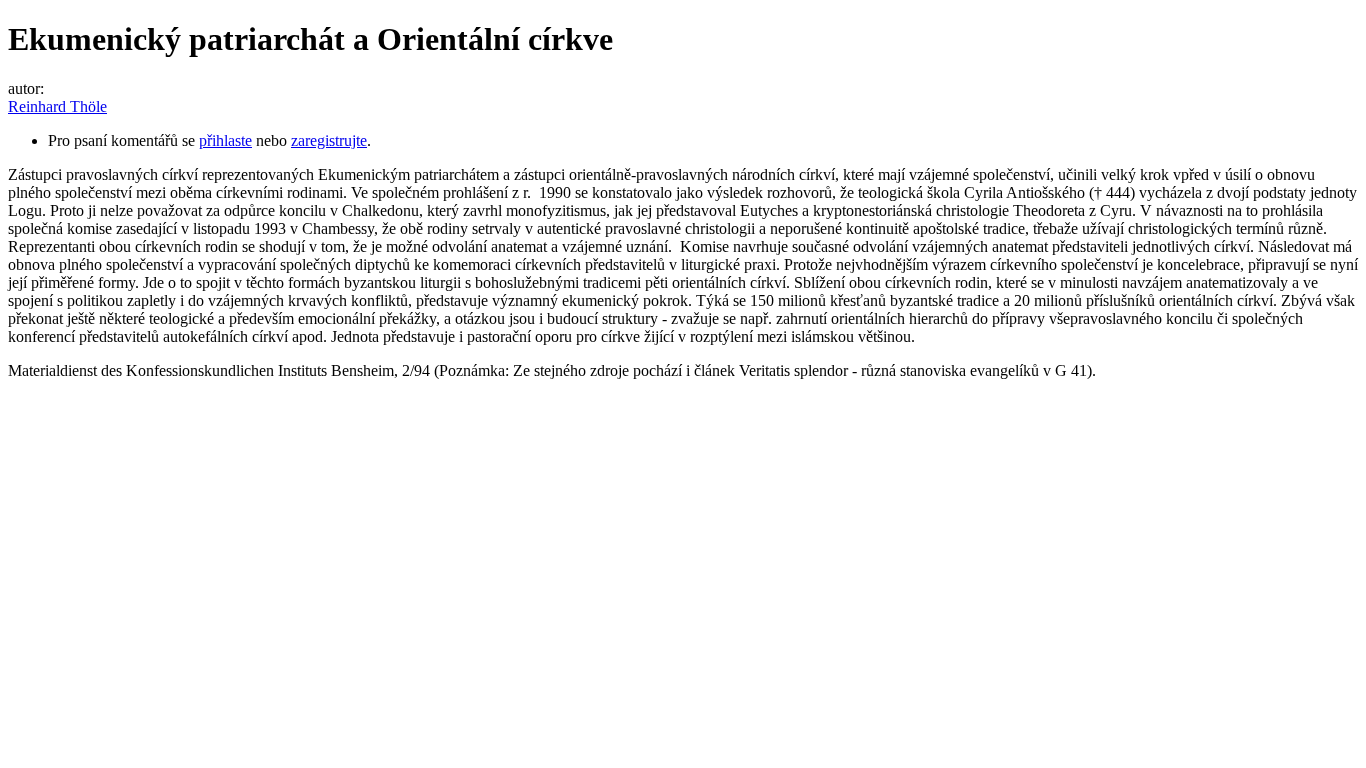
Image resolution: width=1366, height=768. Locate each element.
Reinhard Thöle (57, 106)
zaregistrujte (329, 140)
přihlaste (225, 140)
